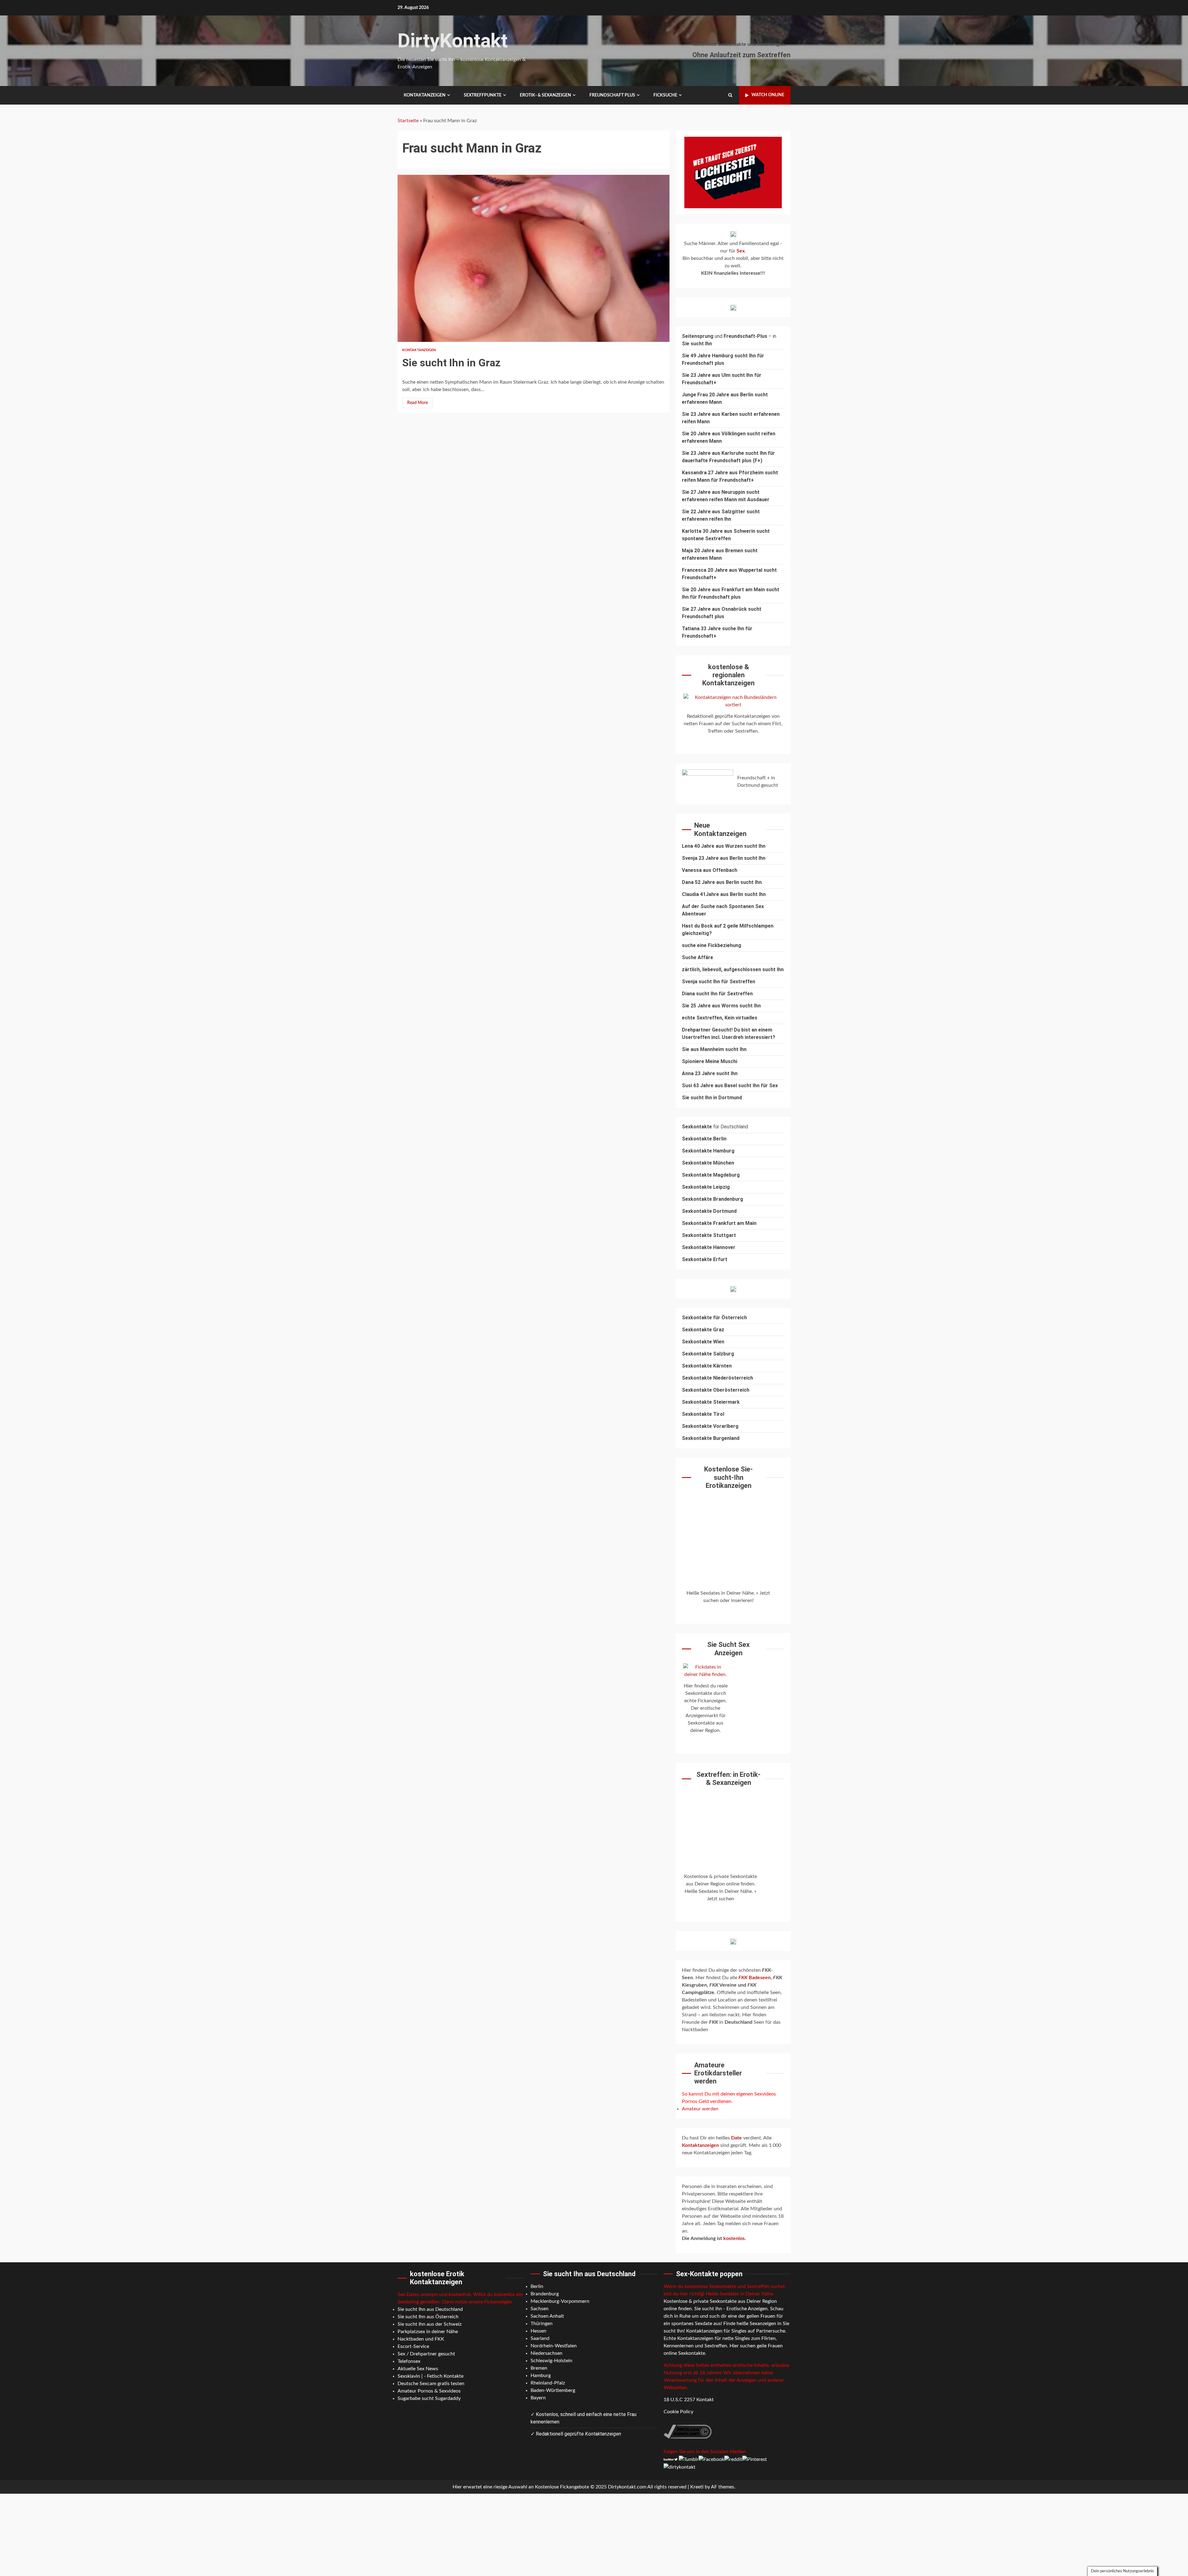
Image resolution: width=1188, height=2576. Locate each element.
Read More (418, 403)
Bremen (539, 2368)
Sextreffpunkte (483, 95)
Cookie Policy (678, 2412)
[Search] (730, 95)
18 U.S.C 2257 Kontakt (689, 2400)
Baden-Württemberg (553, 2390)
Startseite (408, 121)
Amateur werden (700, 2109)
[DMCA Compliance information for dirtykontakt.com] (688, 2432)
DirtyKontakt (453, 41)
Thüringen (542, 2324)
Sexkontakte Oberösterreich (716, 1390)
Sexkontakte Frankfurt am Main (719, 1223)
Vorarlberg (726, 1426)
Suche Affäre (697, 957)
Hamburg (541, 2376)
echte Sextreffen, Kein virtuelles (720, 1018)
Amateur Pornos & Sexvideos (429, 2391)
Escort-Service (413, 2346)
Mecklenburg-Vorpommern (560, 2301)
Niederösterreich (733, 1378)
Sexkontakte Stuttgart (709, 1235)
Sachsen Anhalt (547, 2316)
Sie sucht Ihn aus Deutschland (430, 2309)
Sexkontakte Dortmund (709, 1211)
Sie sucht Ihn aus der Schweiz (430, 2324)
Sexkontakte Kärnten (707, 1366)
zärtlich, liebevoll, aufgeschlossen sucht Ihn (733, 969)
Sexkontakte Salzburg (708, 1354)
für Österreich (714, 1318)
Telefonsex (409, 2361)
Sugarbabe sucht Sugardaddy (429, 2398)
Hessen (538, 2331)
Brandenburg (545, 2294)
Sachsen (540, 2309)
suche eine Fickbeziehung (712, 945)
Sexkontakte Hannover (709, 1247)
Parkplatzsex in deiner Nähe (428, 2332)
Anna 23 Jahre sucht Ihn (710, 1073)
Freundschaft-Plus (745, 336)
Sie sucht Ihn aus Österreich (428, 2317)
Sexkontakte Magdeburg (711, 1175)
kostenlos (734, 2238)
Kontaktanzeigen (425, 95)
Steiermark (726, 1402)
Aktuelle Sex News (418, 2369)
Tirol (719, 1414)
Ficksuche (665, 95)
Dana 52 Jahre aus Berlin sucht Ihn (722, 882)
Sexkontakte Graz (703, 1330)
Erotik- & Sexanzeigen (545, 95)
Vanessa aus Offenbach (710, 870)
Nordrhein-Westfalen (554, 2346)
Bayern (538, 2398)
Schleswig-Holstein (551, 2361)
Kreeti (697, 2487)
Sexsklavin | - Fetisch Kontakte (430, 2376)
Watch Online (768, 95)
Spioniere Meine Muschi (710, 1061)
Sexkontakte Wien (703, 1342)
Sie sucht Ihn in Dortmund (712, 1098)
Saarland (540, 2338)
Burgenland (726, 1438)
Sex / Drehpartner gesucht (426, 2354)
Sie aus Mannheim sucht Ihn (714, 1049)
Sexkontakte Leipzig (706, 1187)
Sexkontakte (697, 1378)
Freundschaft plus (612, 95)
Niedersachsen (547, 2353)
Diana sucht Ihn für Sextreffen (717, 994)
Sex (741, 251)
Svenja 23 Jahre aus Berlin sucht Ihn (724, 858)
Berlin (537, 2286)
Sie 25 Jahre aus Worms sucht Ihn (721, 1006)
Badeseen (755, 1978)
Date (737, 2138)
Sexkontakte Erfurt (705, 1259)
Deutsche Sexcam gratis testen (431, 2384)
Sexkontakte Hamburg (708, 1151)
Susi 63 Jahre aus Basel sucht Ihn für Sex (730, 1086)
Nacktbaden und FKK (421, 2339)
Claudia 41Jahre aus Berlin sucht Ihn (724, 894)
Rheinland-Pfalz (548, 2383)
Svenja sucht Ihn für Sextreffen (719, 982)
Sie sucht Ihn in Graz (534, 258)
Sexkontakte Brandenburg (712, 1199)
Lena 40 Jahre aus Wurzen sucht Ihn (724, 846)
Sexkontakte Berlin (704, 1139)
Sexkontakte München (708, 1163)
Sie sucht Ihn (697, 344)
